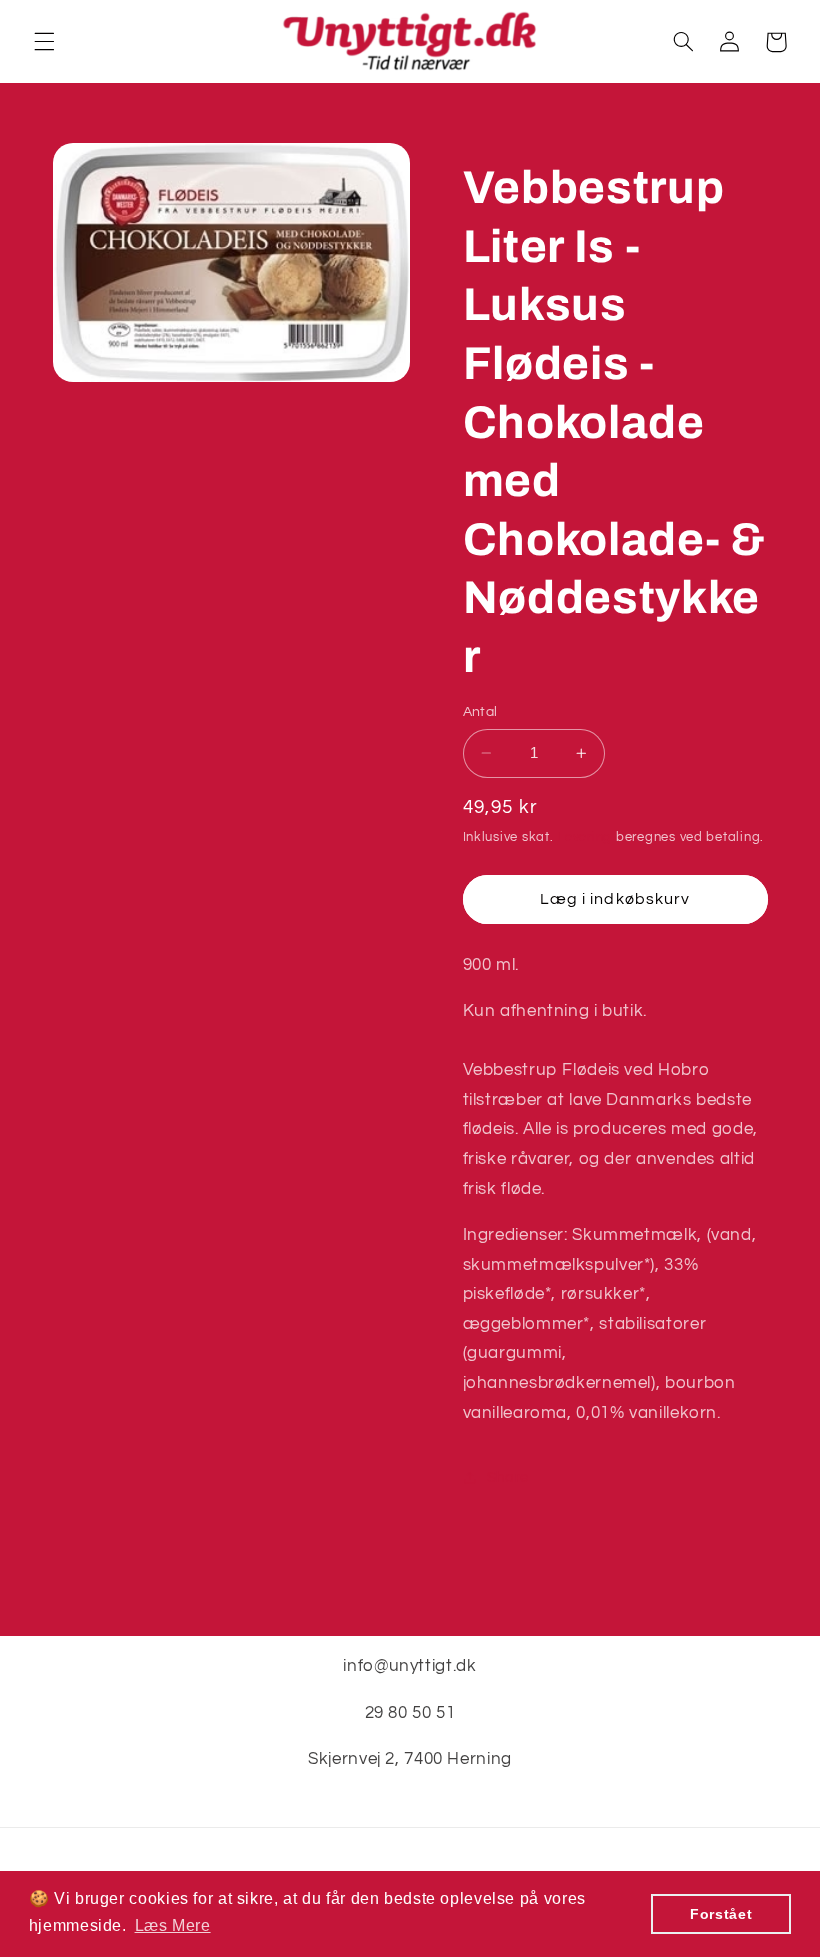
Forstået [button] (721, 1914)
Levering (584, 837)
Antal (480, 712)
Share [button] (508, 1477)
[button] (44, 42)
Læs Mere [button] (173, 1925)
